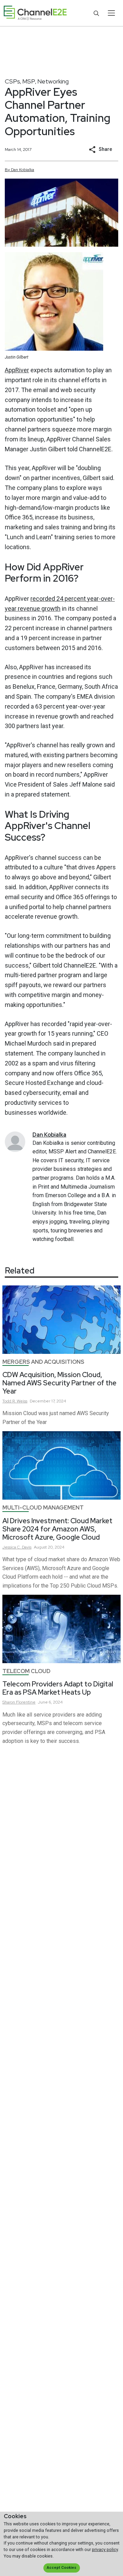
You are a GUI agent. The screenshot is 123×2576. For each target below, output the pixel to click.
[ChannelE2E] (35, 13)
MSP (29, 81)
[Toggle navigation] (111, 13)
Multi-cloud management (43, 1508)
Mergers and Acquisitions (43, 1362)
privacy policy (105, 2549)
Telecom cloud (26, 1671)
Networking (53, 81)
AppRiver (17, 370)
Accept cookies (61, 2568)
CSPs (12, 81)
